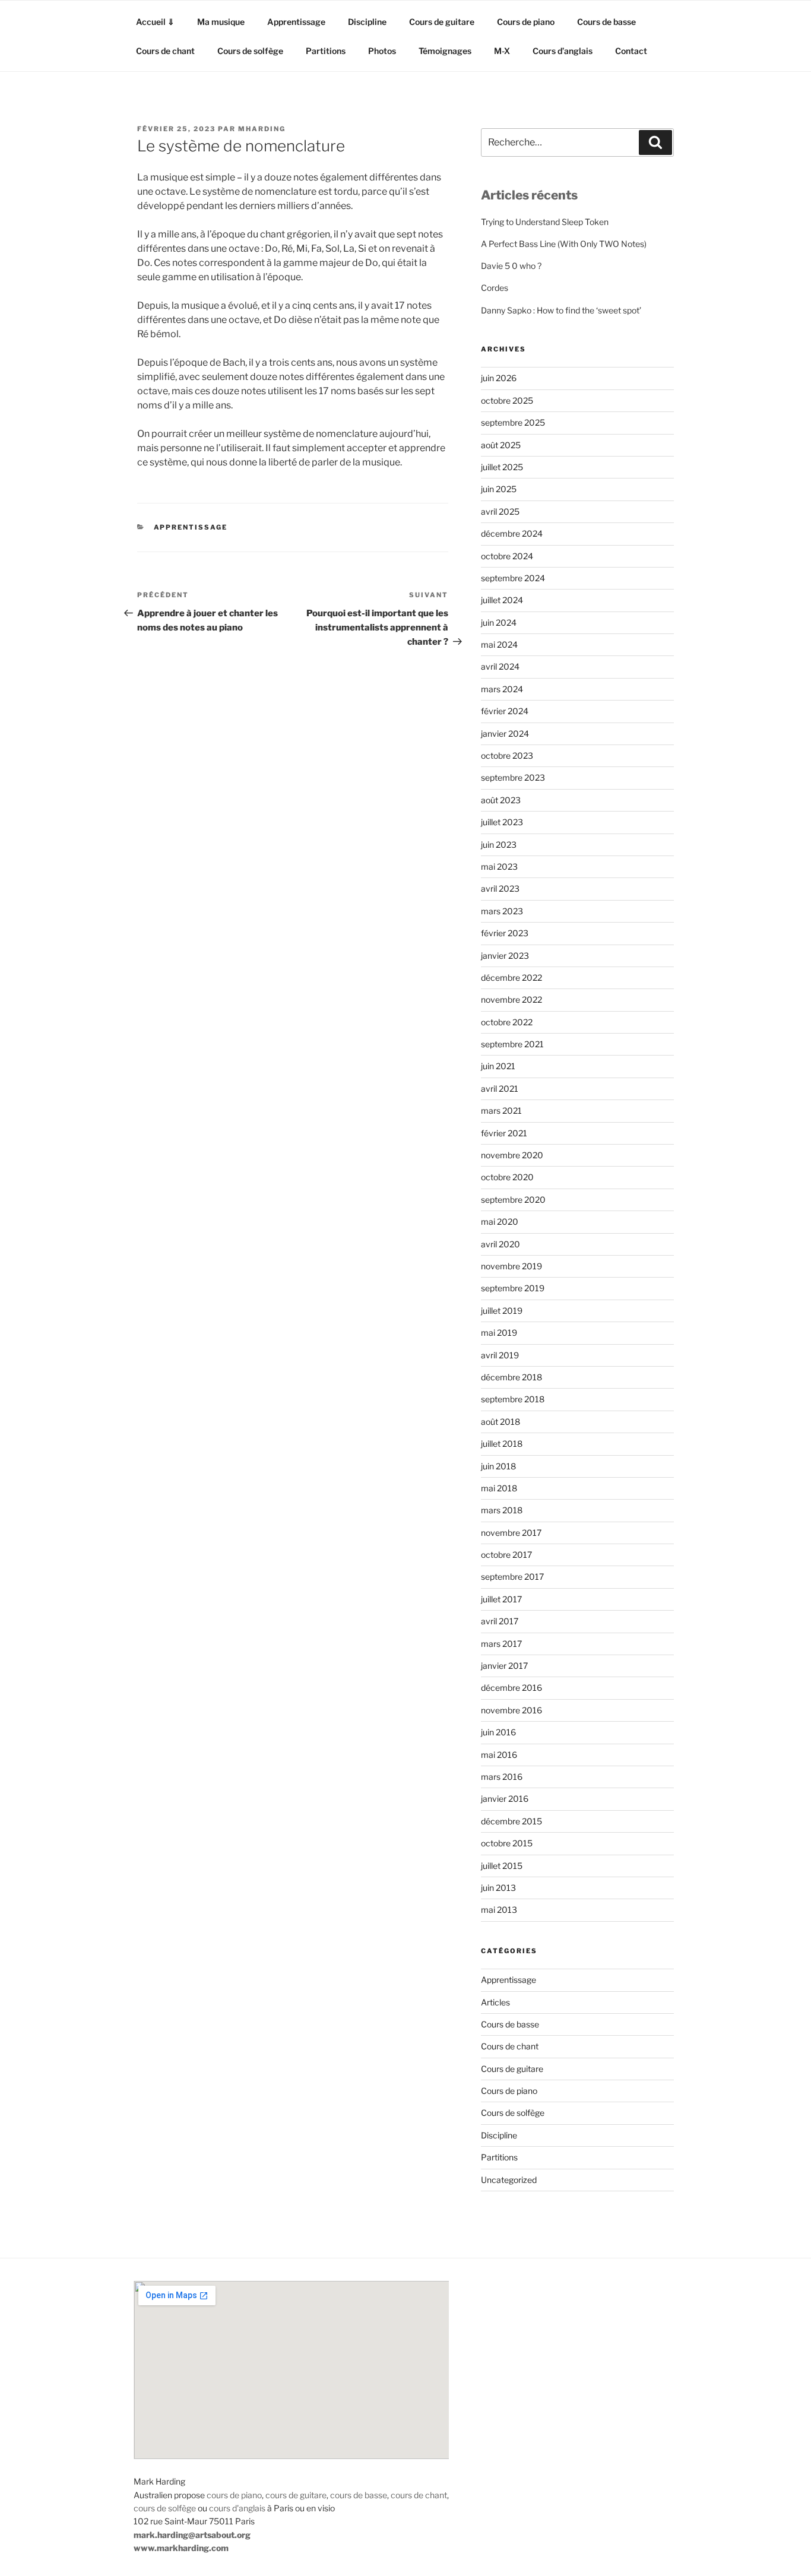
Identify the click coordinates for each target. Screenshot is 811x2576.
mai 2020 (500, 1222)
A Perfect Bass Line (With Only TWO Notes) (564, 244)
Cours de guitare (442, 22)
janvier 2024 (505, 733)
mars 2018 (502, 1510)
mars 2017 (501, 1644)
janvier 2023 (505, 956)
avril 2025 (500, 511)
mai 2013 (499, 1910)
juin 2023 (499, 845)
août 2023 (501, 800)
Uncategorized (509, 2180)
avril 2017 (500, 1621)
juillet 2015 (502, 1866)
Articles (495, 2002)
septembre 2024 (513, 578)
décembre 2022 (511, 978)
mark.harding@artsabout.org (192, 2535)
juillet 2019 (502, 1311)
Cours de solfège (250, 51)
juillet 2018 (502, 1444)
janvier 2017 (504, 1666)
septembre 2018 (513, 1399)
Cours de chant (165, 51)
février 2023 (505, 933)
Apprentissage (296, 22)
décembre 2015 (511, 1821)
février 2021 (504, 1133)
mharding (262, 129)
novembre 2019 (511, 1266)
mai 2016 (499, 1755)
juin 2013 (498, 1888)
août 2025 (501, 445)
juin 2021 (498, 1066)
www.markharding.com (181, 2548)
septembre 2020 (513, 1200)
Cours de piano (526, 22)
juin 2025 (499, 489)
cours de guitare (296, 2495)
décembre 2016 (511, 1688)
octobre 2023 (507, 755)
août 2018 (500, 1422)
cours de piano (234, 2495)
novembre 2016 (511, 1710)
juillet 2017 (501, 1599)
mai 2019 (499, 1333)
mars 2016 (502, 1777)
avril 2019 (500, 1355)
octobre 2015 (507, 1843)
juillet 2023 (502, 822)
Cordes (495, 288)
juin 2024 (499, 622)
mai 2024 (499, 644)
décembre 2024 (512, 533)
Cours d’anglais (563, 51)
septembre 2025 (513, 422)
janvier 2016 (505, 1799)
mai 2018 (499, 1488)
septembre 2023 (513, 777)
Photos (382, 51)
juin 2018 (498, 1466)
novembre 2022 (511, 999)
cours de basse (359, 2495)
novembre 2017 (511, 1533)
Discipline (367, 22)
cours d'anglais (237, 2508)
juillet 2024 (502, 600)
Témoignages (445, 51)
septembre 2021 (512, 1044)
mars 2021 (501, 1110)
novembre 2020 (512, 1155)
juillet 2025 (502, 467)
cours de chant (419, 2495)
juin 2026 (499, 378)
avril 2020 (500, 1244)
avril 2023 (500, 888)
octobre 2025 (507, 400)
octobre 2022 (507, 1022)
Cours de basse (606, 22)
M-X (502, 51)
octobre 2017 (506, 1555)
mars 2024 (502, 689)
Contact (631, 51)
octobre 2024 (507, 556)
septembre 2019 (513, 1288)
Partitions (326, 51)
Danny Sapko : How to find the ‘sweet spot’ (561, 310)
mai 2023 (499, 866)
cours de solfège (165, 2508)
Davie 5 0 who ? (511, 266)
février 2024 (505, 711)
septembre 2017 (512, 1577)
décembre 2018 (511, 1377)
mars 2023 (502, 911)
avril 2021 (500, 1089)
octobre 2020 (507, 1177)
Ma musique (221, 22)
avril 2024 (500, 666)
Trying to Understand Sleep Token (545, 222)
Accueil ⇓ (155, 22)
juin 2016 (498, 1732)
